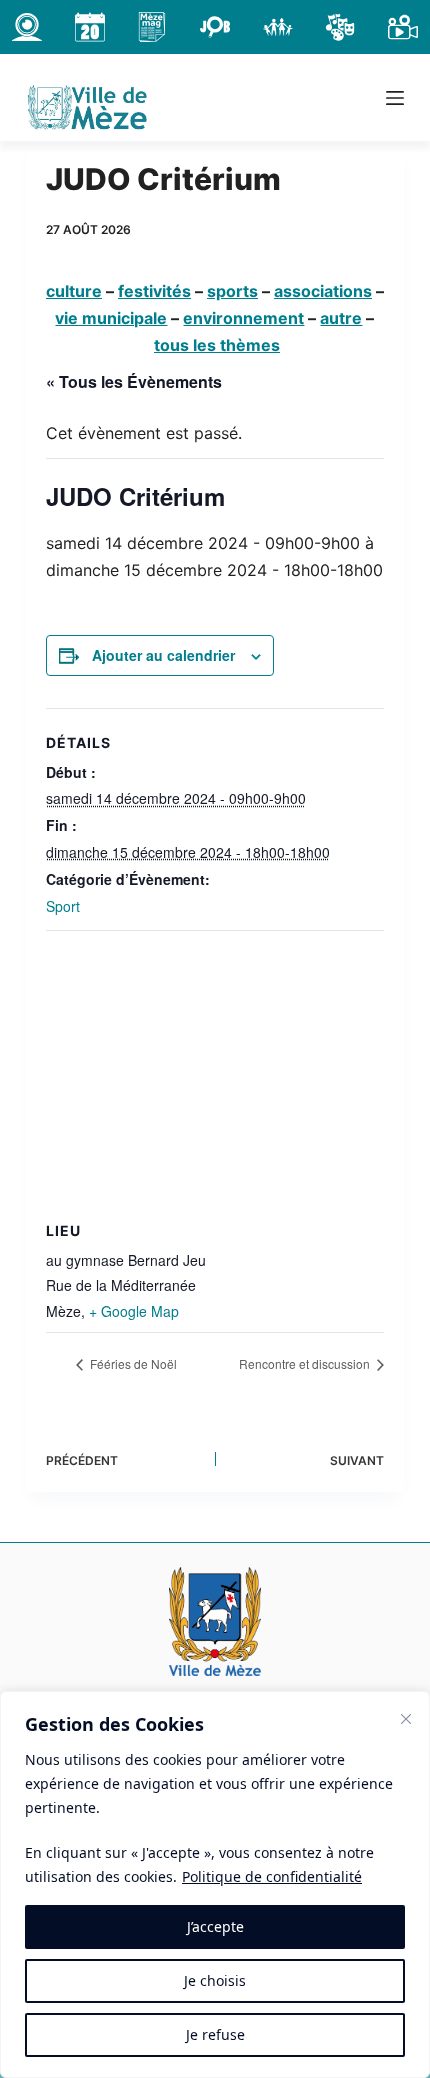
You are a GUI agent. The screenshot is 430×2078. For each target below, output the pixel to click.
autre (341, 318)
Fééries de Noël (132, 1363)
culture (74, 291)
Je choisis (215, 1980)
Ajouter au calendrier (163, 655)
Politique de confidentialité (272, 1876)
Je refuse (215, 2034)
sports (232, 291)
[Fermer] (406, 1719)
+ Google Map (134, 1311)
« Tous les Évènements (134, 381)
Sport (63, 906)
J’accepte (215, 1926)
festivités (154, 291)
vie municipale (111, 318)
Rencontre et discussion (306, 1363)
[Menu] (395, 98)
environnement (243, 318)
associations (323, 291)
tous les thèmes (217, 345)
